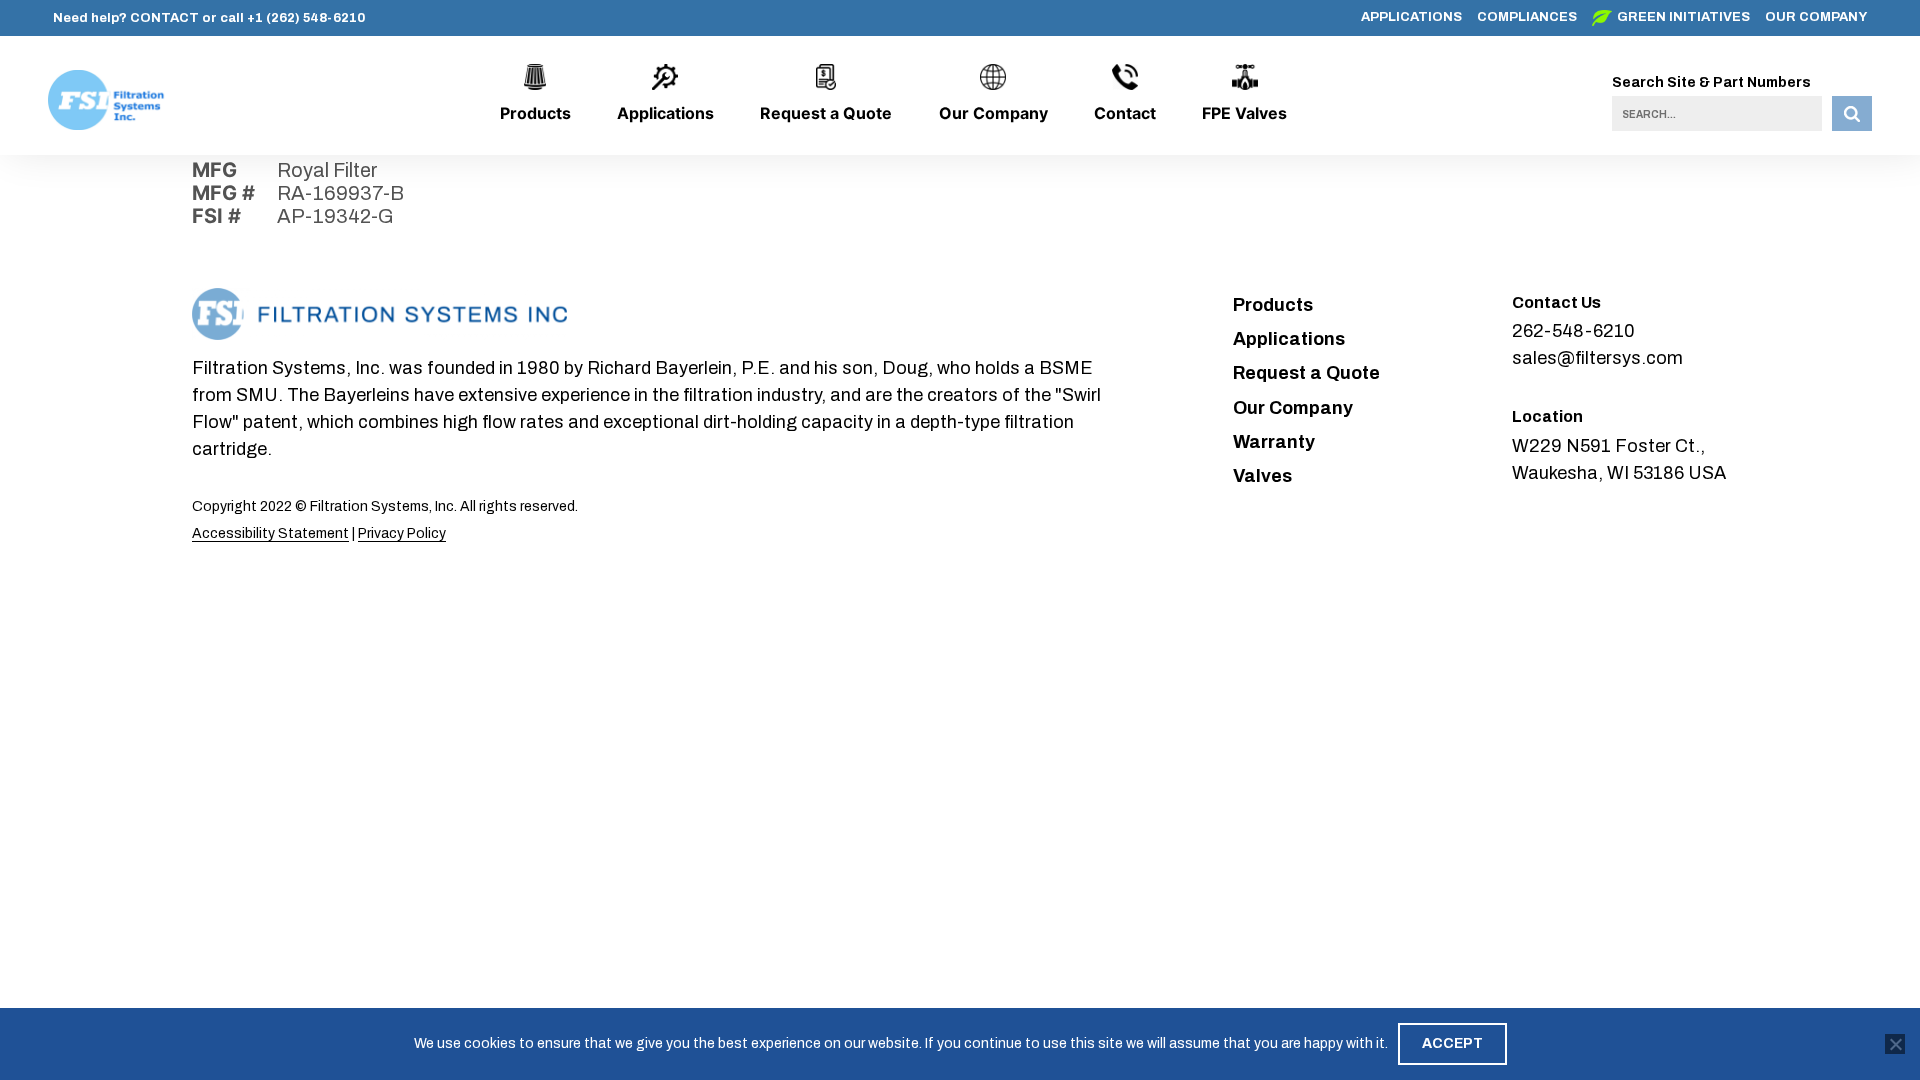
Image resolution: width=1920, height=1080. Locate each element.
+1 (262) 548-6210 (306, 18)
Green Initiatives (1683, 17)
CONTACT (164, 18)
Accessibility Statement (270, 533)
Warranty (1274, 442)
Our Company (1816, 17)
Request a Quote (826, 113)
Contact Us (1556, 302)
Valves (1262, 476)
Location (1547, 416)
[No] (1895, 1044)
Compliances (1527, 17)
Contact (1125, 113)
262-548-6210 (1573, 331)
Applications (1411, 17)
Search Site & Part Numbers (1711, 82)
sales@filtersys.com (1597, 358)
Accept (1452, 1043)
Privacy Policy (402, 533)
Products (535, 113)
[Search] (1852, 113)
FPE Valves (1244, 113)
